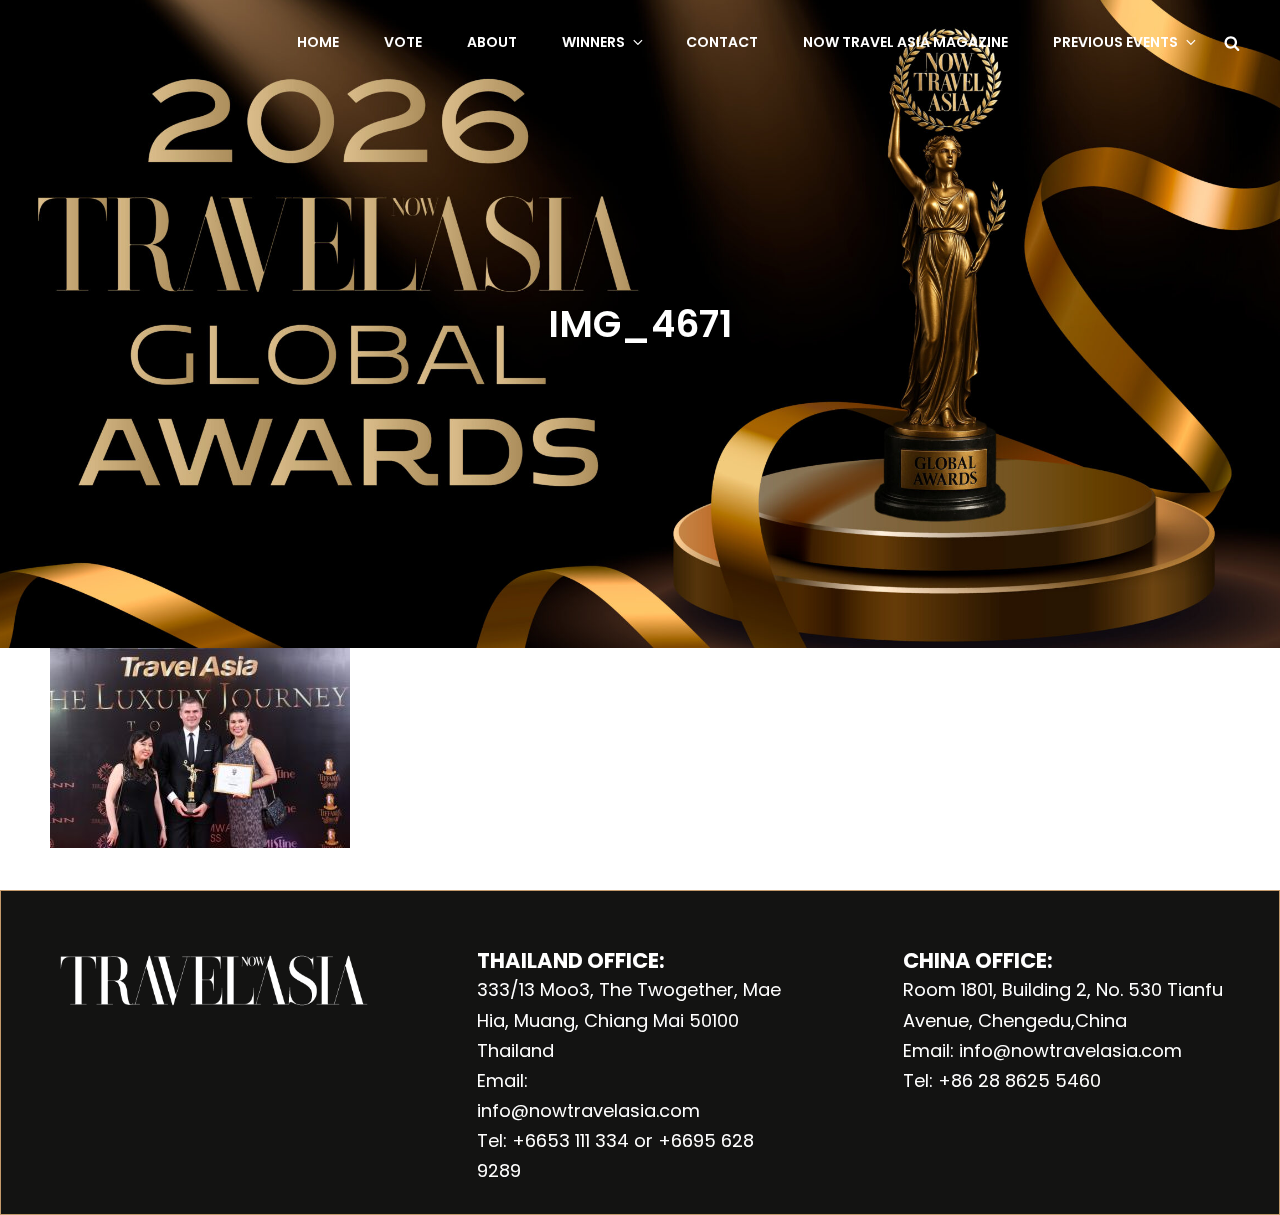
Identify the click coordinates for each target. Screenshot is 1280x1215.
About (492, 42)
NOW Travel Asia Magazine (905, 42)
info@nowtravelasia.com (588, 1110)
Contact (722, 42)
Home (318, 42)
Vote (403, 42)
